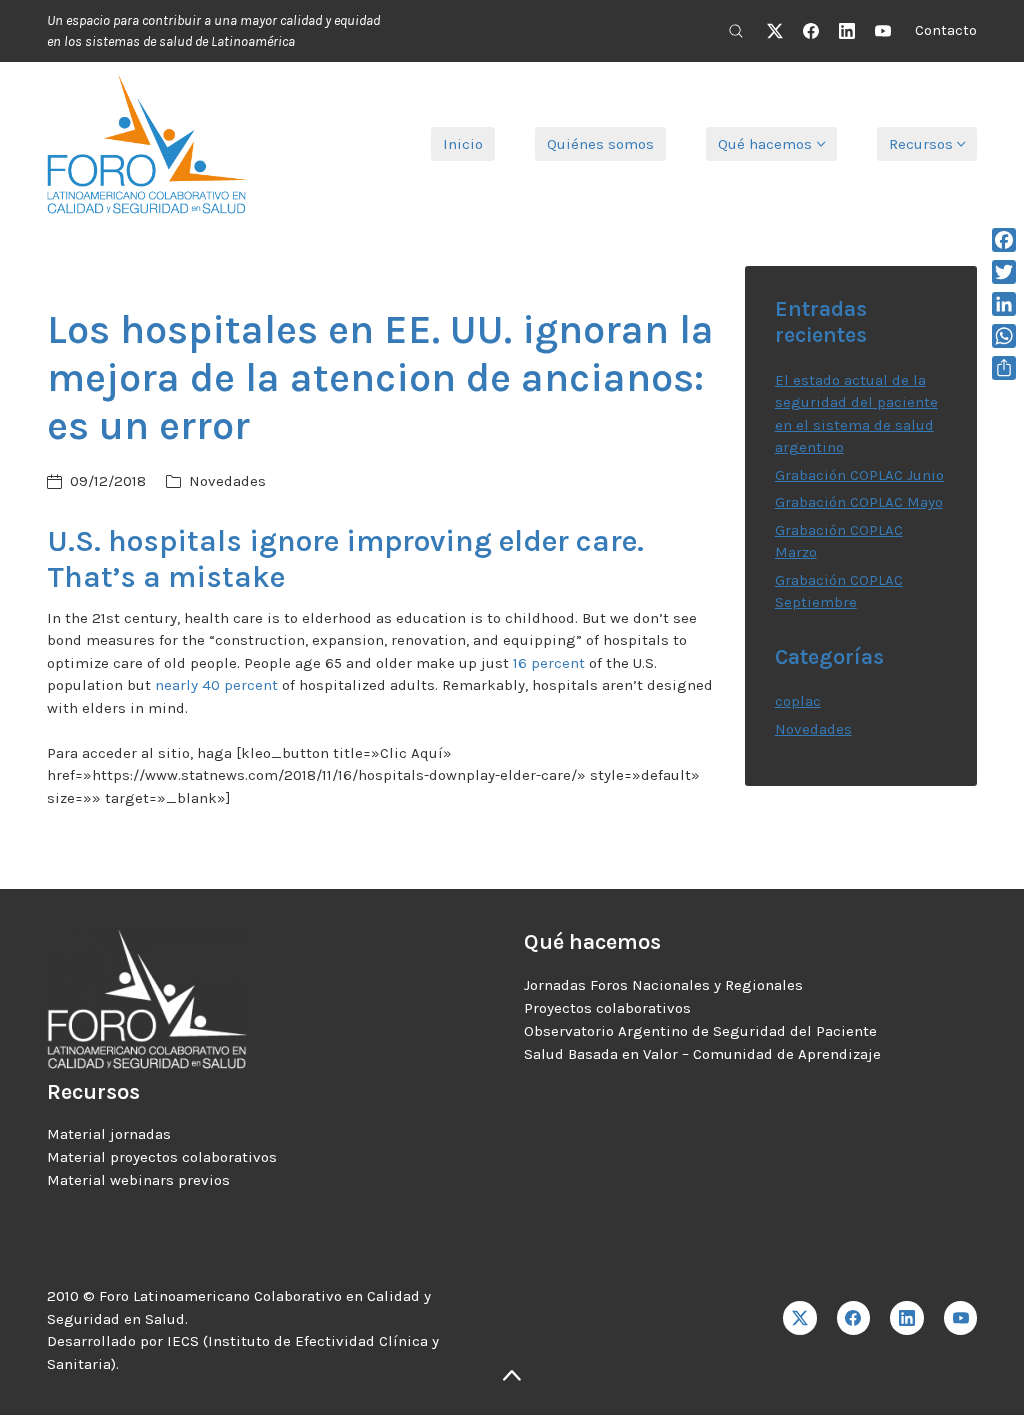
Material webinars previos (138, 1180)
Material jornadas (109, 1134)
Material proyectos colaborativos (162, 1157)
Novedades (227, 481)
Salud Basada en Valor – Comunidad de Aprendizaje (702, 1054)
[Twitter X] (775, 31)
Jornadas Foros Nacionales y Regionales (663, 985)
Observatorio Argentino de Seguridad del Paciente (700, 1031)
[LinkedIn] (847, 31)
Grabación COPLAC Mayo (859, 502)
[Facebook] (811, 31)
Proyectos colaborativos (607, 1008)
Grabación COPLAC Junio (859, 475)
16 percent (549, 663)
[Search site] (736, 31)
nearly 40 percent (216, 685)
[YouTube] (883, 31)
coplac (798, 701)
